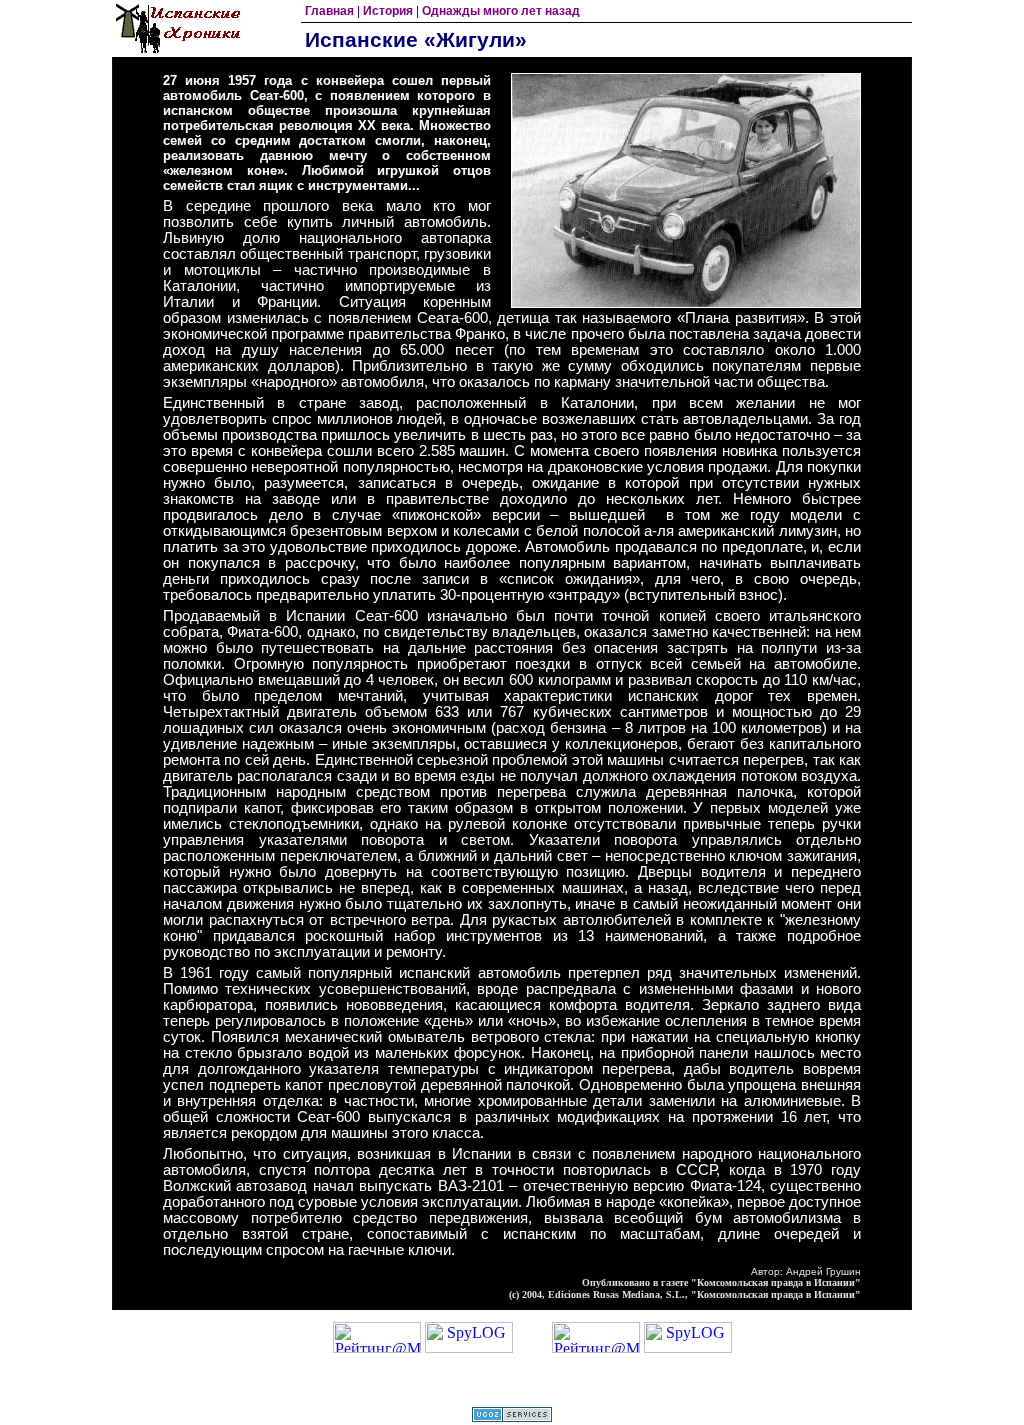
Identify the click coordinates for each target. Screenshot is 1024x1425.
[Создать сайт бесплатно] (512, 1416)
